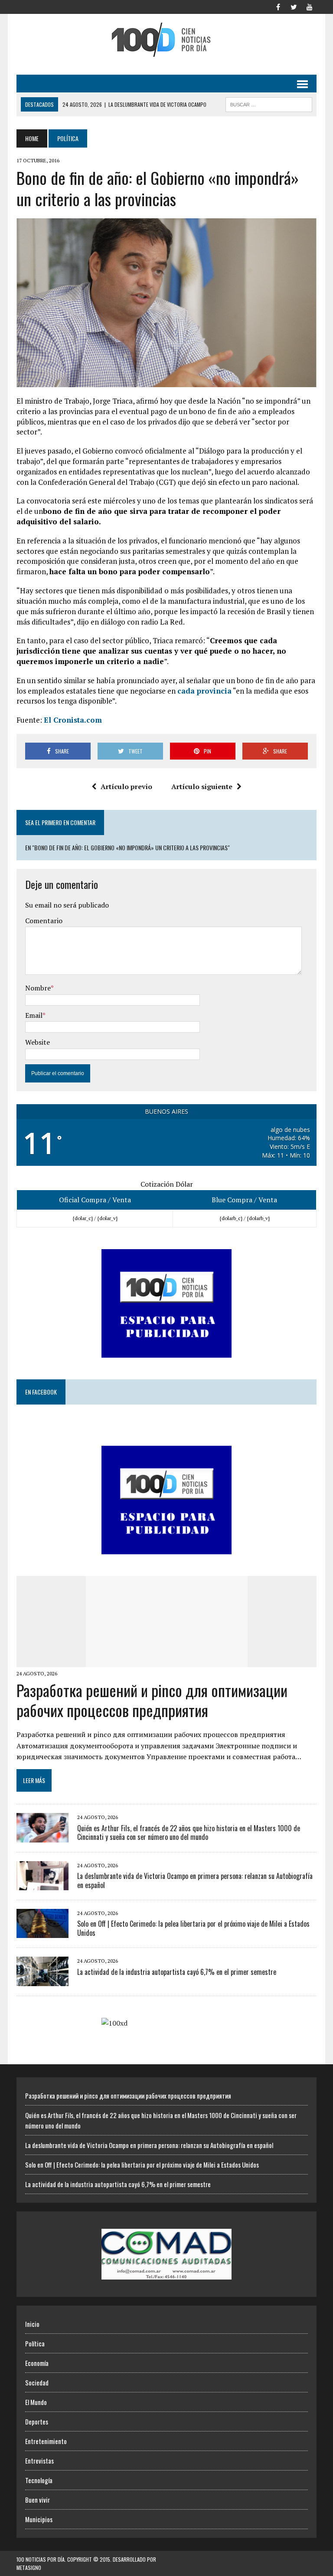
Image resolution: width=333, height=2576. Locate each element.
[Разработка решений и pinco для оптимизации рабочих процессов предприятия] (167, 1661)
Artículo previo (126, 786)
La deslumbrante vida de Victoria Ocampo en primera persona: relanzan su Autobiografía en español (195, 1880)
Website (38, 1042)
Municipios (39, 2519)
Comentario (44, 921)
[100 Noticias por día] (166, 40)
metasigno (29, 2568)
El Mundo (36, 2402)
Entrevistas (39, 2461)
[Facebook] (278, 6)
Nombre (38, 988)
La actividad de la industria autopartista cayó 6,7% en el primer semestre (177, 1972)
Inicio (32, 2324)
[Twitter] (294, 6)
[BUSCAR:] (269, 103)
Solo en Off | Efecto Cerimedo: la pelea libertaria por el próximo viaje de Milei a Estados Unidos (193, 1928)
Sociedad (37, 2382)
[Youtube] (310, 6)
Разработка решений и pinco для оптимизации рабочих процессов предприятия (152, 1700)
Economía (37, 2363)
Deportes (37, 2421)
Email (34, 1015)
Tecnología (39, 2480)
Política (35, 2343)
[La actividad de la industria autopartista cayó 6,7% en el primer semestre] (42, 1980)
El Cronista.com (73, 720)
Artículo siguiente (202, 786)
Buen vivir (38, 2500)
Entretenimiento (46, 2441)
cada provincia (204, 691)
